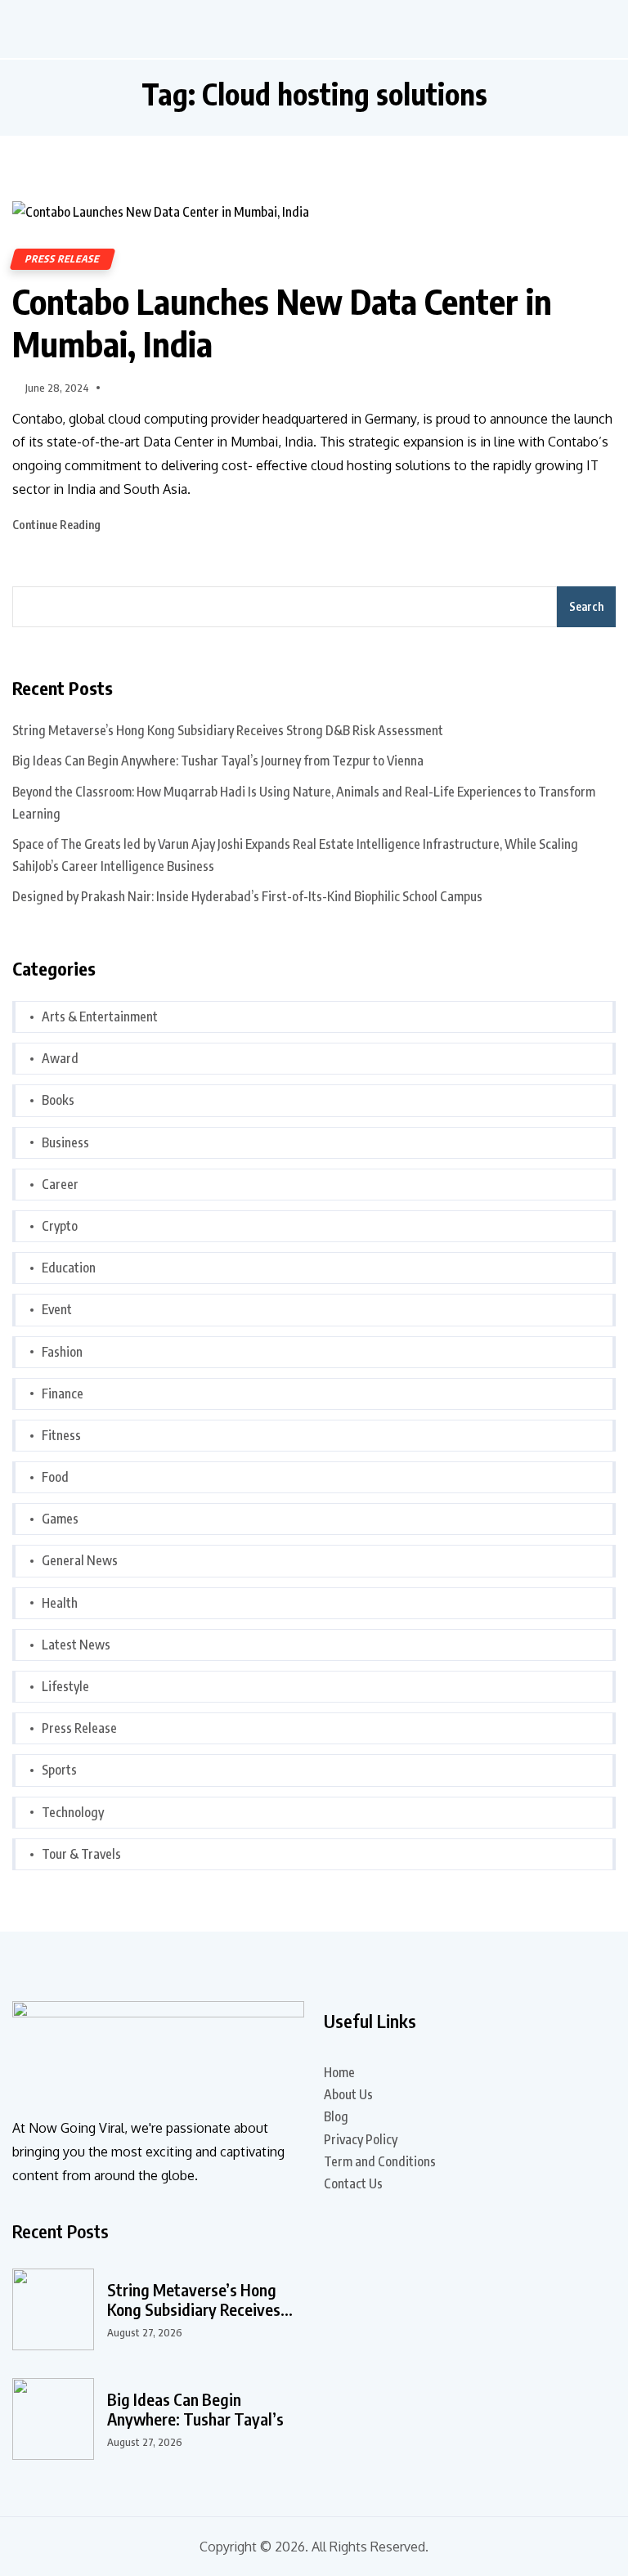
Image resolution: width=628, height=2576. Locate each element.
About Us (348, 2094)
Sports (59, 1770)
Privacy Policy (361, 2139)
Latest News (76, 1645)
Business (65, 1142)
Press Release (63, 259)
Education (69, 1268)
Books (58, 1100)
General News (80, 1560)
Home (339, 2072)
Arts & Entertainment (100, 1016)
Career (60, 1184)
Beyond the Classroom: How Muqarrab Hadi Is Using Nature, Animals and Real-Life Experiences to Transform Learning (304, 803)
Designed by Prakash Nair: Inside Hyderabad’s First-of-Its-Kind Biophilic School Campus (247, 896)
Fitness (61, 1435)
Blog (336, 2116)
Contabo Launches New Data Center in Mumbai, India (282, 322)
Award (60, 1058)
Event (57, 1309)
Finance (63, 1393)
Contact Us (353, 2183)
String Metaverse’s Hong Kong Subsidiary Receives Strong (194, 2300)
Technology (73, 1812)
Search (586, 606)
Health (60, 1603)
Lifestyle (65, 1686)
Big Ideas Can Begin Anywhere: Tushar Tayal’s (195, 2409)
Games (60, 1519)
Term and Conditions (380, 2161)
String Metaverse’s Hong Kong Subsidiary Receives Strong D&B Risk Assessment (228, 730)
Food (55, 1477)
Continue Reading (58, 525)
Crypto (60, 1226)
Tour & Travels (81, 1854)
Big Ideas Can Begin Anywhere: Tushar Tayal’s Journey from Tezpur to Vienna (218, 761)
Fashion (62, 1352)
